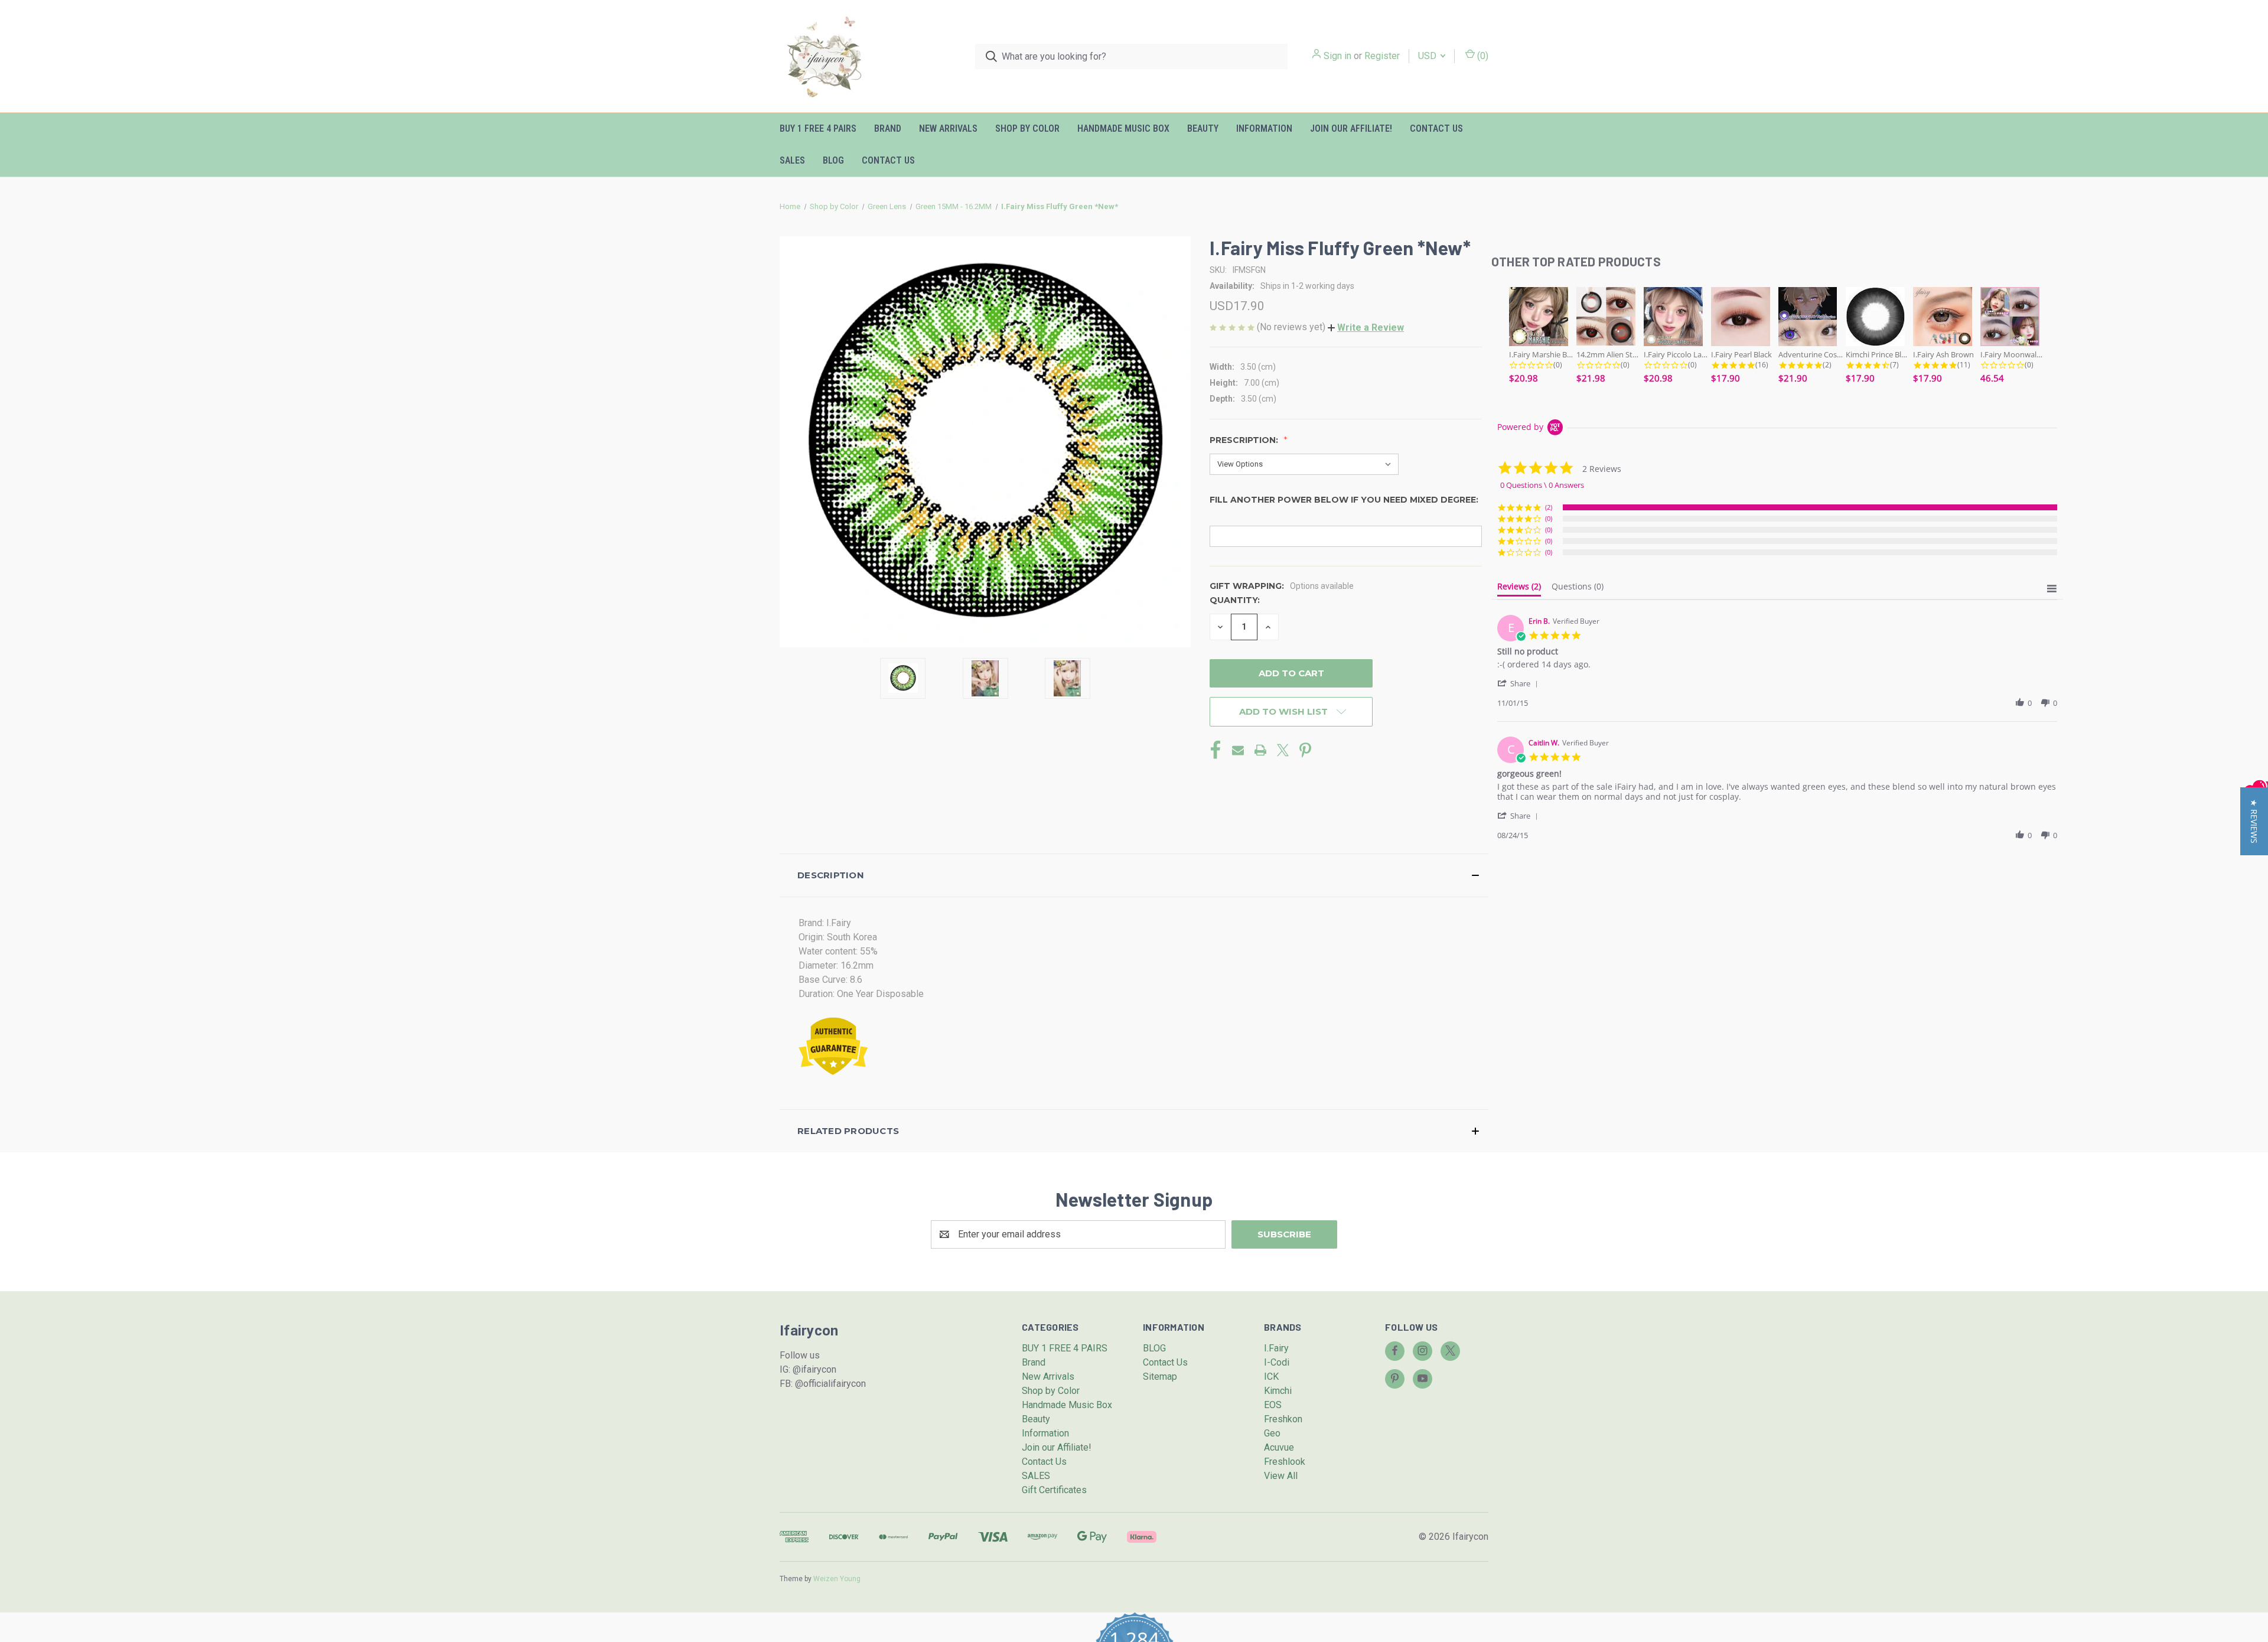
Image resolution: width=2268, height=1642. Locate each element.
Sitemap (1160, 1377)
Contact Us (1436, 128)
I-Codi (1277, 1362)
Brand (888, 128)
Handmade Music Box (1123, 128)
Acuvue (1279, 1447)
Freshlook (1285, 1462)
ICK (1271, 1377)
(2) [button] (1549, 507)
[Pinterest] (1305, 750)
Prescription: (1245, 440)
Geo (1272, 1433)
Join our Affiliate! (1351, 128)
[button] (1366, 328)
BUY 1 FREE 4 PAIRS (818, 128)
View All (1281, 1476)
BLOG (833, 160)
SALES (792, 160)
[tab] (1519, 589)
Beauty (1203, 128)
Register (1382, 56)
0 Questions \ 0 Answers (1542, 485)
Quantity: (1235, 600)
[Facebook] (1216, 750)
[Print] (1260, 750)
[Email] (1238, 750)
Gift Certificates (1054, 1490)
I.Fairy (1276, 1348)
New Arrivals (948, 128)
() (1482, 56)
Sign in (1337, 56)
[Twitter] (1283, 750)
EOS (1273, 1405)
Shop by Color (1027, 128)
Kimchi (1278, 1391)
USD (1428, 56)
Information (1264, 128)
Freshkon (1283, 1419)
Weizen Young (837, 1579)
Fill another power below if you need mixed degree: (1344, 500)
